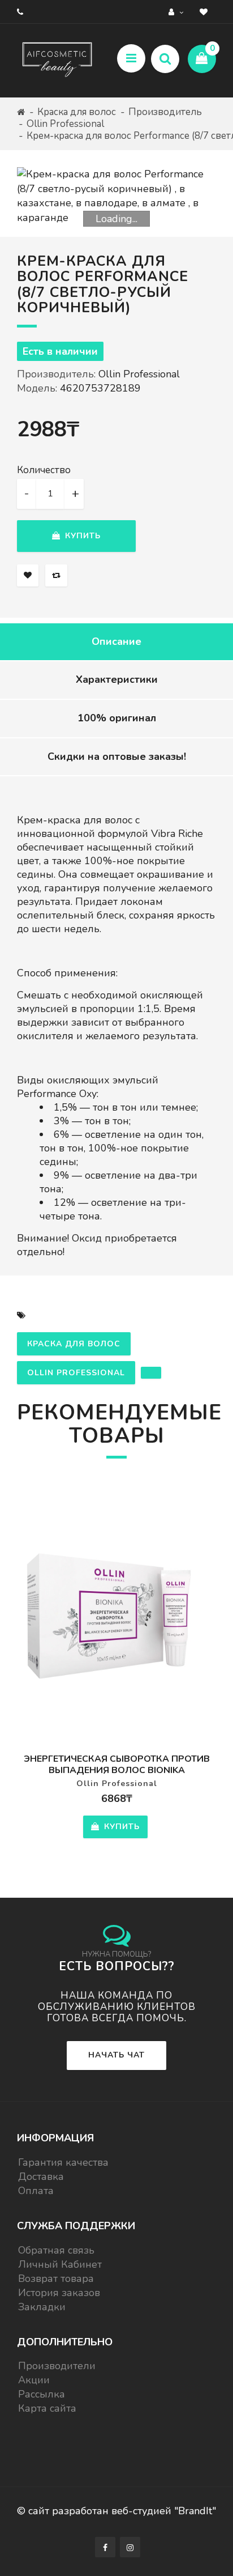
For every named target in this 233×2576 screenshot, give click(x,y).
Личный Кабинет (60, 2264)
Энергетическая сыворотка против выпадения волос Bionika (117, 1765)
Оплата (36, 2191)
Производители (57, 2366)
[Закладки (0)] (205, 12)
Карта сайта (47, 2408)
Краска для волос (77, 112)
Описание (116, 641)
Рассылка (42, 2394)
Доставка (41, 2177)
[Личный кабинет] (177, 12)
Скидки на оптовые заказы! (117, 756)
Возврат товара (56, 2279)
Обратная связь (56, 2250)
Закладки (42, 2307)
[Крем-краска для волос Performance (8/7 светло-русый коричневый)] (116, 196)
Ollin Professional (65, 124)
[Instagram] (130, 2547)
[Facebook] (105, 2547)
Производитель (165, 112)
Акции (34, 2380)
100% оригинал (117, 718)
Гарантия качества (63, 2162)
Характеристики (117, 679)
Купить (81, 536)
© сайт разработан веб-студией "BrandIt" (116, 2511)
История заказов (59, 2293)
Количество (44, 470)
